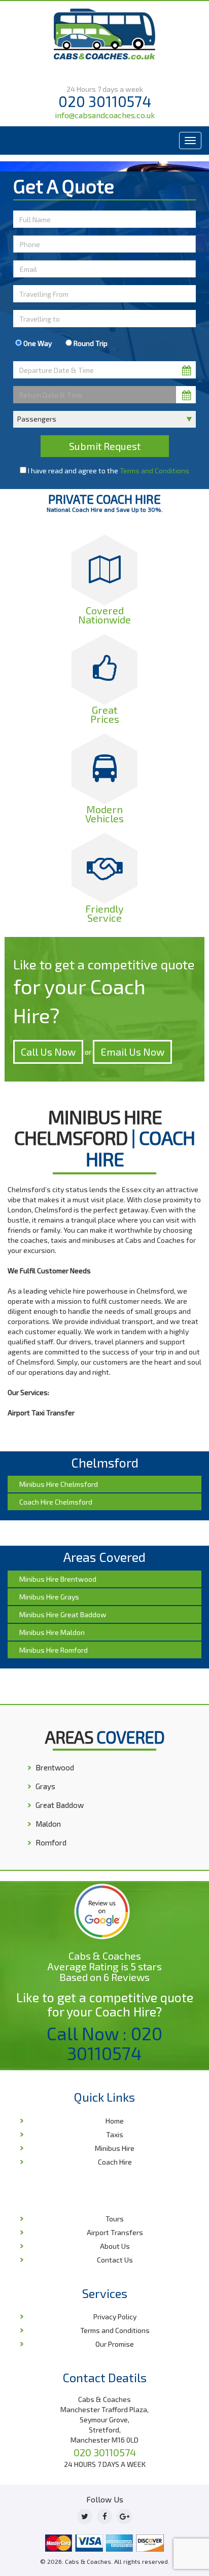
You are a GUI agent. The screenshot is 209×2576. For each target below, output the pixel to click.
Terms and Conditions (154, 471)
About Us (115, 2246)
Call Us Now (48, 1052)
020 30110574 (105, 101)
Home (115, 2121)
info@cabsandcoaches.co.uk (105, 115)
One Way (37, 343)
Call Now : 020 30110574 (104, 2043)
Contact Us (115, 2260)
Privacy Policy (115, 2317)
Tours (115, 2219)
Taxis (115, 2134)
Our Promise (115, 2344)
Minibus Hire (115, 2148)
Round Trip (90, 343)
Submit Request (105, 446)
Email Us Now (132, 1052)
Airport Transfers (115, 2232)
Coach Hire (115, 2162)
